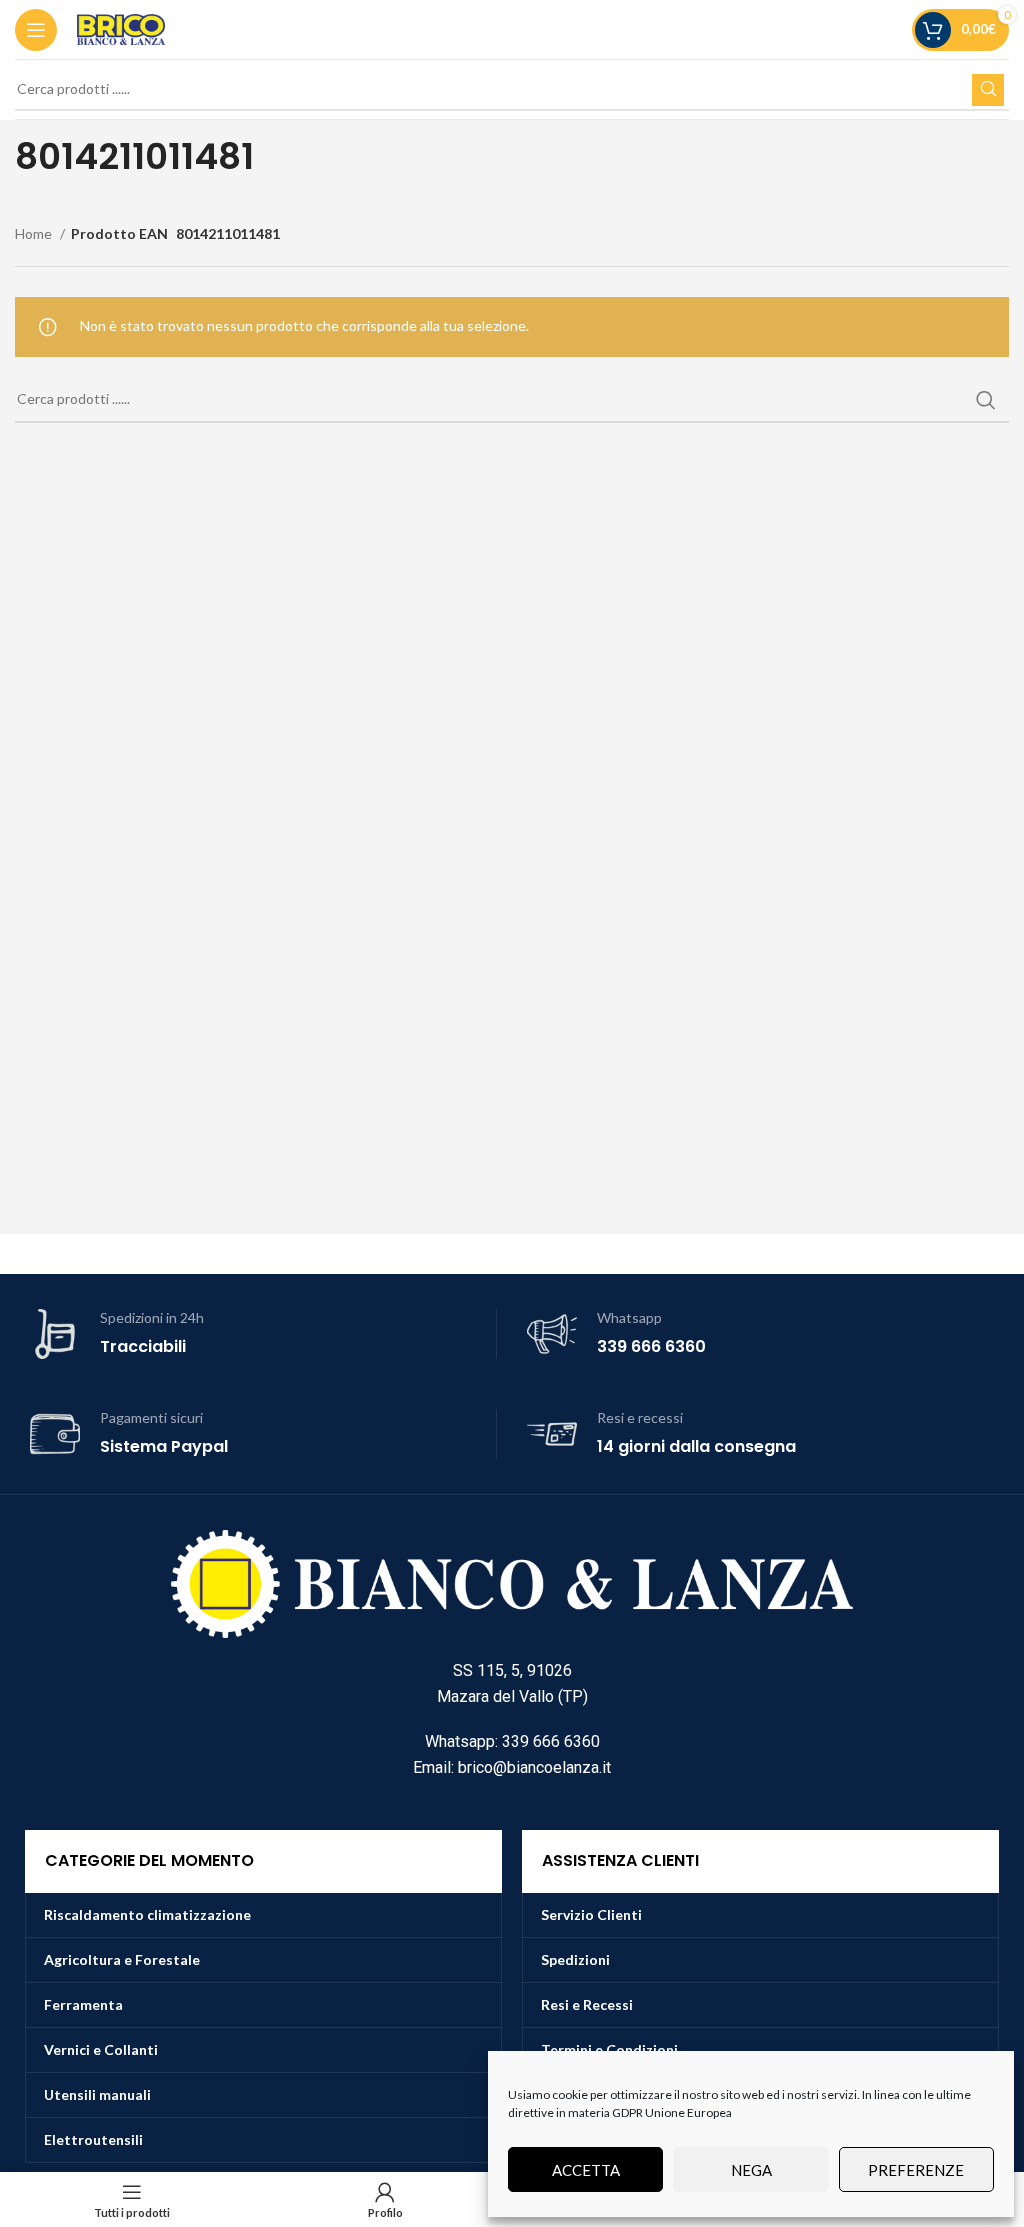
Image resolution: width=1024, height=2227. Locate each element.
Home (35, 233)
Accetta (586, 2170)
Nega (751, 2170)
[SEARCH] (988, 90)
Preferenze (916, 2170)
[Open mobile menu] (36, 30)
